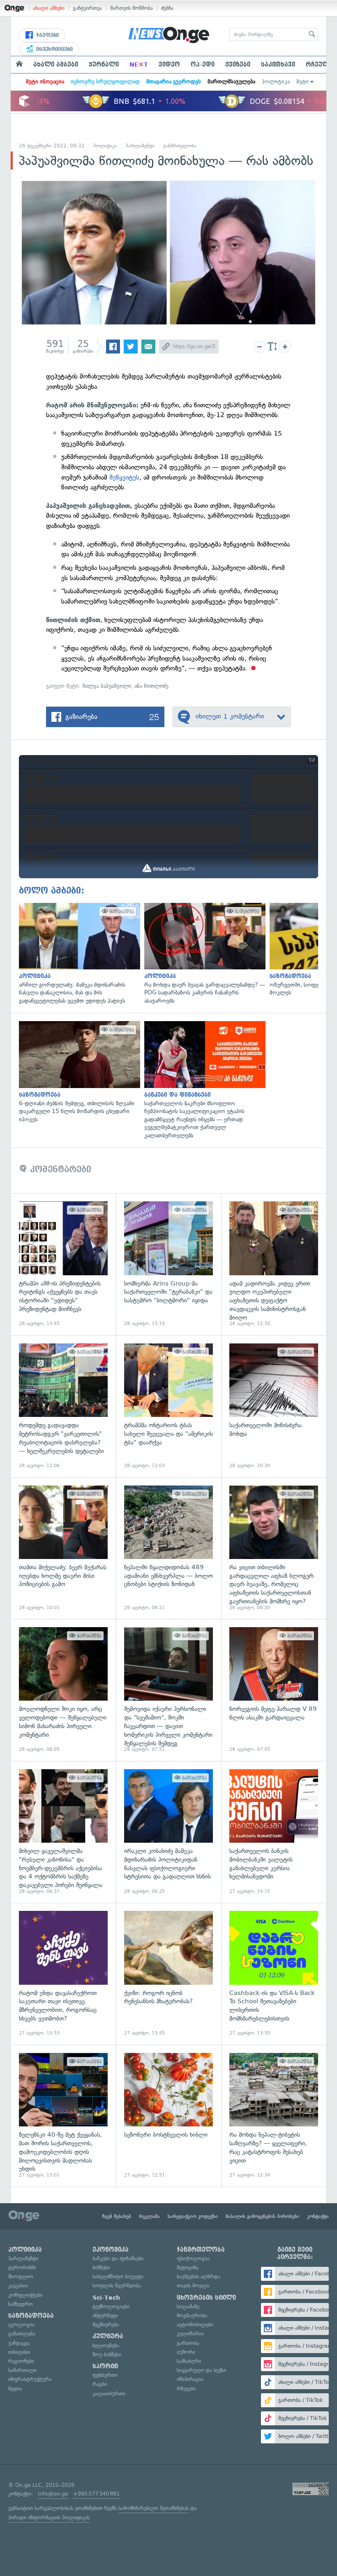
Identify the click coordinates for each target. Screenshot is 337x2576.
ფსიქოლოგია (193, 2258)
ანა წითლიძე (151, 686)
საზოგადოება (31, 2316)
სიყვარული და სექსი (201, 2370)
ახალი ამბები (49, 8)
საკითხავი (278, 64)
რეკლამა (149, 2216)
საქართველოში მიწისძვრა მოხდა (274, 1406)
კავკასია (18, 2286)
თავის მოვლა (193, 2286)
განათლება (22, 2334)
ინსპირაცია (190, 2379)
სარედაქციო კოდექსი (193, 2216)
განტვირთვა (87, 8)
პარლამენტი (140, 146)
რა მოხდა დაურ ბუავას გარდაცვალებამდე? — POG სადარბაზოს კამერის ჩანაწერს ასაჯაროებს (203, 954)
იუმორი (186, 2352)
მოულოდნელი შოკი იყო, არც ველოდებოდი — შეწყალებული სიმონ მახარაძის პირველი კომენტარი (63, 1690)
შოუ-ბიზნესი (107, 2354)
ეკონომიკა (111, 2250)
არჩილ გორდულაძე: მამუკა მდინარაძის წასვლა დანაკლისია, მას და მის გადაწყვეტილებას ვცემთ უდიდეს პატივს (77, 954)
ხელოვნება (106, 2345)
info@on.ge (53, 2494)
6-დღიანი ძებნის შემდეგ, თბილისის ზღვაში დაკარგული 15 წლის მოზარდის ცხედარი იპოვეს (77, 1072)
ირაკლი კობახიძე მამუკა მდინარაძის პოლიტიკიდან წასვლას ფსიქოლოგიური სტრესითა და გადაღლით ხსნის (168, 1832)
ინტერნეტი (105, 2315)
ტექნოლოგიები (111, 2306)
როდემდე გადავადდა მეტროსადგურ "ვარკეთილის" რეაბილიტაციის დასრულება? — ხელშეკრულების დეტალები (63, 1406)
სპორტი (105, 2366)
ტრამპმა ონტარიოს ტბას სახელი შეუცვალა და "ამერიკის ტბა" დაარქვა (168, 1406)
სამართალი (22, 2370)
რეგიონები (21, 2361)
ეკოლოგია (21, 2325)
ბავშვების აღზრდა (199, 2276)
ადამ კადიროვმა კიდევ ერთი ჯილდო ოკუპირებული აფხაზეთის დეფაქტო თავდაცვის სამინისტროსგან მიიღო (274, 1264)
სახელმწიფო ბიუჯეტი (118, 2276)
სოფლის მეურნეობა (117, 2286)
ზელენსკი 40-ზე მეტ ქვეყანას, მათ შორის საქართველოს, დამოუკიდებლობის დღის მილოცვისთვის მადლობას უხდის (63, 2116)
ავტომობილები (195, 2325)
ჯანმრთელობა (180, 146)
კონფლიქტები (25, 2295)
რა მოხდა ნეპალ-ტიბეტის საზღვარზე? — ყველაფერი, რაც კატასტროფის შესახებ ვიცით (274, 2116)
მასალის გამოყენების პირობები (262, 2216)
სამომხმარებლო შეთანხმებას (153, 2508)
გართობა (188, 2343)
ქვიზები (238, 64)
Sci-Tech (106, 2298)
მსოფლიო (21, 2276)
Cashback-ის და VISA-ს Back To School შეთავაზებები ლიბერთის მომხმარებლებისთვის (274, 1974)
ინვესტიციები (54, 49)
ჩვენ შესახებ (117, 2216)
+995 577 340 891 (96, 2494)
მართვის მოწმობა (132, 8)
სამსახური (189, 2361)
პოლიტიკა (276, 82)
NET (139, 64)
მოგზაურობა (192, 2315)
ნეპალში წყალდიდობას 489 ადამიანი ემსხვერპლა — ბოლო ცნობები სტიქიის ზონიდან (168, 1548)
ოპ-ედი (203, 64)
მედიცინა (188, 2267)
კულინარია (190, 2334)
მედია (15, 2389)
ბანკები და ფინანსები (118, 2258)
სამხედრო (21, 2304)
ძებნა (167, 8)
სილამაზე (188, 2306)
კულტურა (108, 2336)
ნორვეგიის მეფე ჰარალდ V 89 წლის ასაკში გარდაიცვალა (274, 1690)
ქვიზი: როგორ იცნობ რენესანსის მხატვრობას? (168, 1974)
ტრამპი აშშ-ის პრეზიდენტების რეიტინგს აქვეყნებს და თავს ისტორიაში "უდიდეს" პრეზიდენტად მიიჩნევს (63, 1264)
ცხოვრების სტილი (206, 2298)
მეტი (302, 82)
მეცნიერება (106, 2325)
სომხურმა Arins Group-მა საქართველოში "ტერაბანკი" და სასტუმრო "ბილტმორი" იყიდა (168, 1264)
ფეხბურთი (105, 2375)
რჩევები (186, 2389)
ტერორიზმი (22, 2267)
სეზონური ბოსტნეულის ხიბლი (168, 2116)
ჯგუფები (47, 35)
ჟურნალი (104, 64)
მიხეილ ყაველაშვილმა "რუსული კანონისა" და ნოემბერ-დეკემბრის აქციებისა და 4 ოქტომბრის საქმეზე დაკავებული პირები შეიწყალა (63, 1832)
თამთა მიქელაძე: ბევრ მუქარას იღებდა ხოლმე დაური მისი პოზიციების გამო (63, 1548)
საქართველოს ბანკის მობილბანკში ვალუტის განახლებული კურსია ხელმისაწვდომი (274, 1832)
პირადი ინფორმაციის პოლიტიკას (49, 2517)
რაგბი (100, 2384)
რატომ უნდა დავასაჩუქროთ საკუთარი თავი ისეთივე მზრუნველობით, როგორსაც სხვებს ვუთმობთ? (63, 1974)
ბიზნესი (101, 2267)
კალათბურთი (109, 2393)
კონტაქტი (318, 2216)
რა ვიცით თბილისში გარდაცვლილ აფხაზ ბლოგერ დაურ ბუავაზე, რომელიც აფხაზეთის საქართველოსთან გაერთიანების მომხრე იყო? (274, 1548)
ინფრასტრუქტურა (30, 2379)
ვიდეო (169, 64)
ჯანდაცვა (19, 2343)
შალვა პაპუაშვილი (107, 686)
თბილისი (19, 2352)
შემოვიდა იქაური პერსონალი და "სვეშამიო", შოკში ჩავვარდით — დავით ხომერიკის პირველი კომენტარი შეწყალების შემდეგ (168, 1690)
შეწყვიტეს (124, 477)
